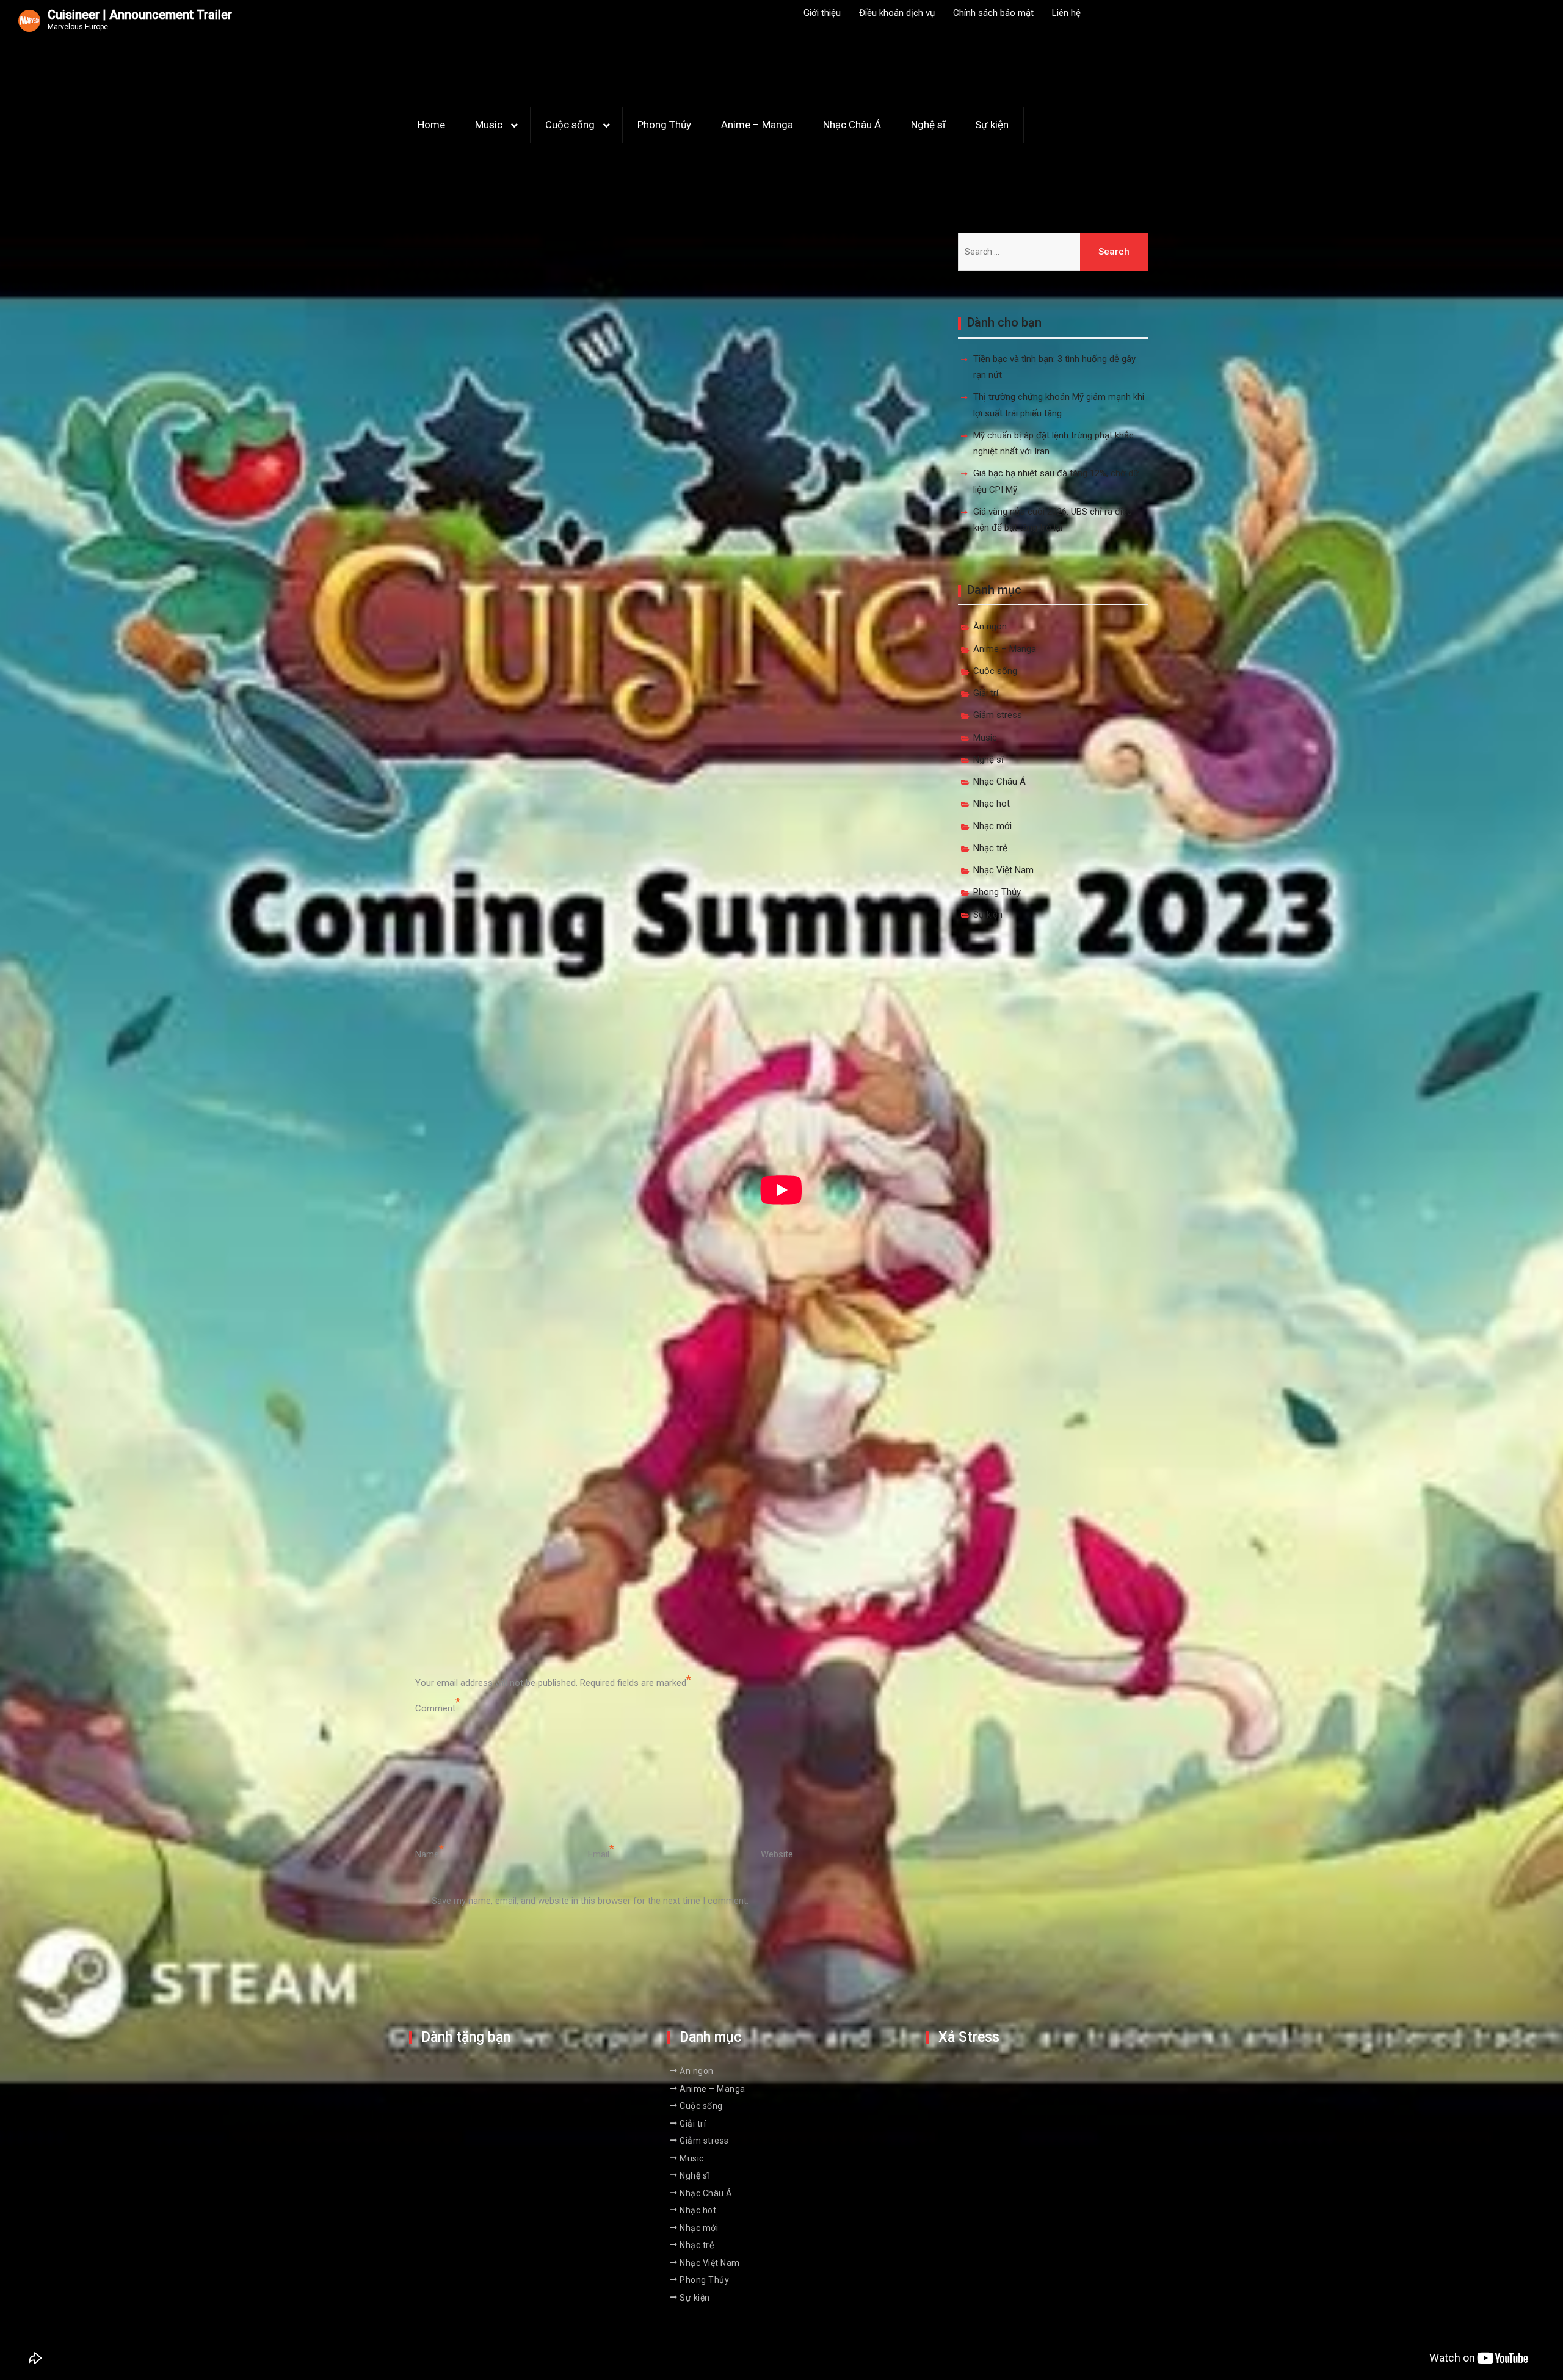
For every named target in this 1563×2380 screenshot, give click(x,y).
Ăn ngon (990, 626)
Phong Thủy (664, 125)
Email (599, 1854)
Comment (435, 1708)
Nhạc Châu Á (852, 125)
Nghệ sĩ (928, 125)
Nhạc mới (992, 826)
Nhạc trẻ (990, 848)
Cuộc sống (570, 125)
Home (431, 125)
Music (489, 125)
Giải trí (986, 693)
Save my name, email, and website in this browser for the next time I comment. (590, 1901)
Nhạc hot (992, 804)
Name (427, 1854)
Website (777, 1854)
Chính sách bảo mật (993, 13)
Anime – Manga (757, 125)
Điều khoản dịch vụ (897, 13)
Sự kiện (992, 125)
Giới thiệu (822, 13)
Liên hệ (1066, 13)
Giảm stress (998, 715)
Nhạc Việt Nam (1003, 870)
